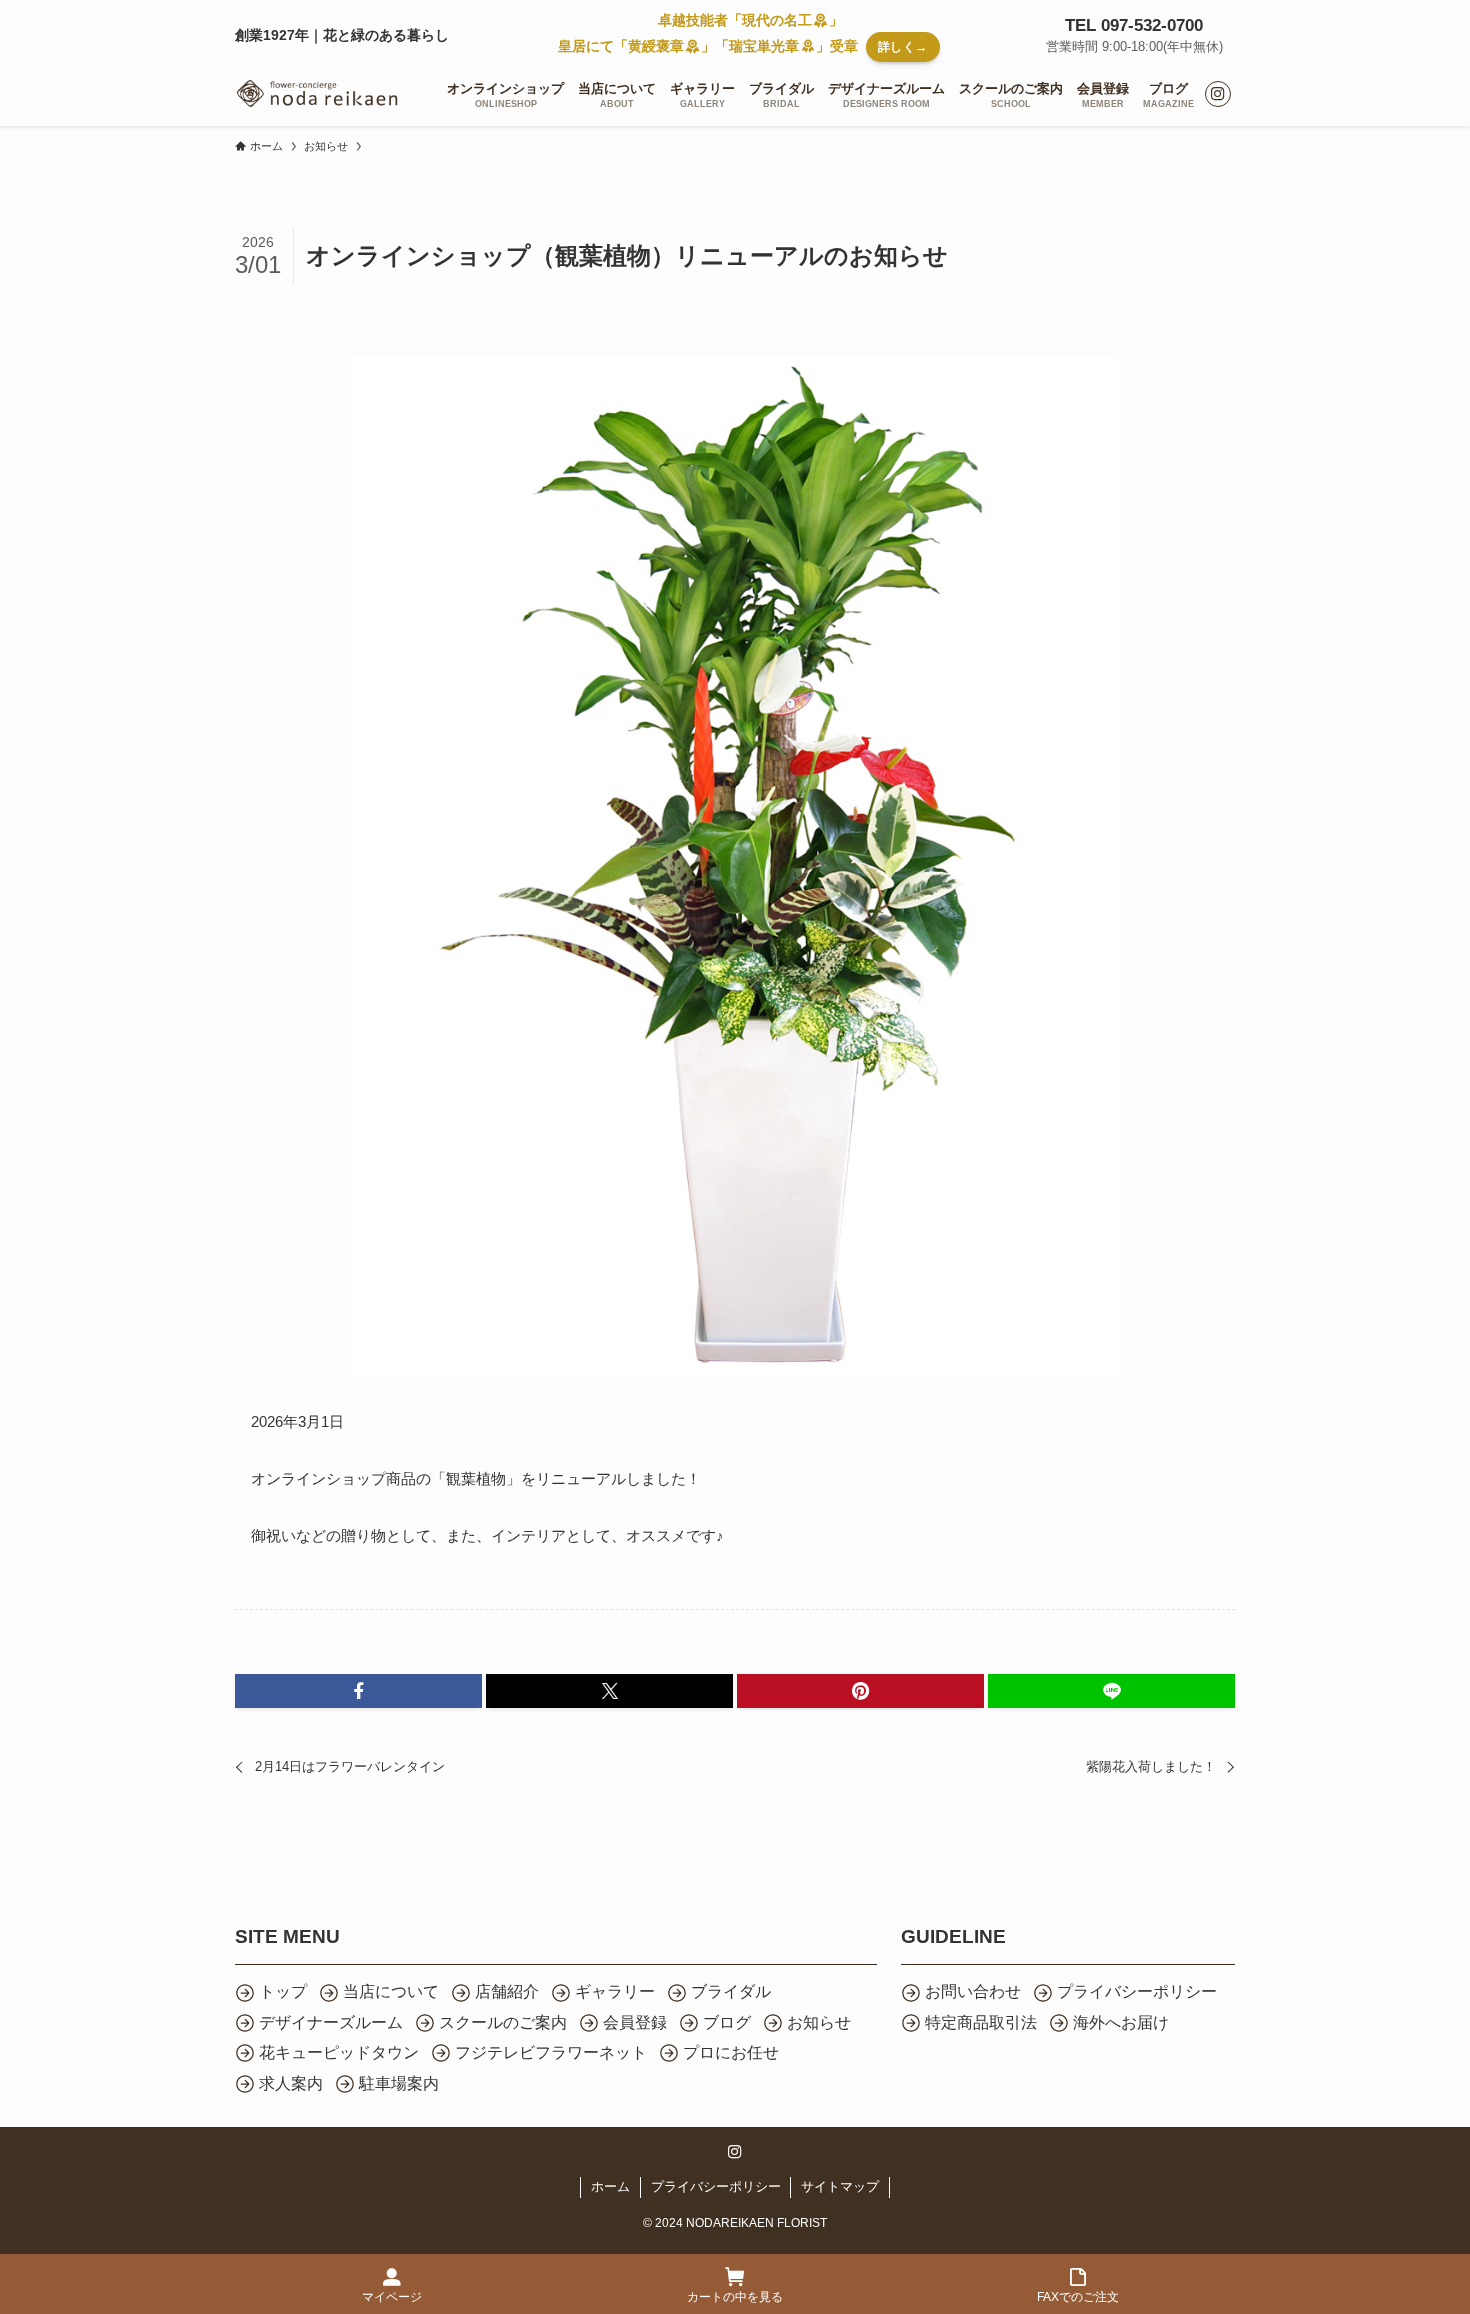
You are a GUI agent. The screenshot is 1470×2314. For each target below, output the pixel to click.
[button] (358, 1691)
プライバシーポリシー (716, 2186)
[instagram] (1218, 94)
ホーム (610, 2186)
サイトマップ (840, 2186)
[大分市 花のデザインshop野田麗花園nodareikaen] (317, 94)
